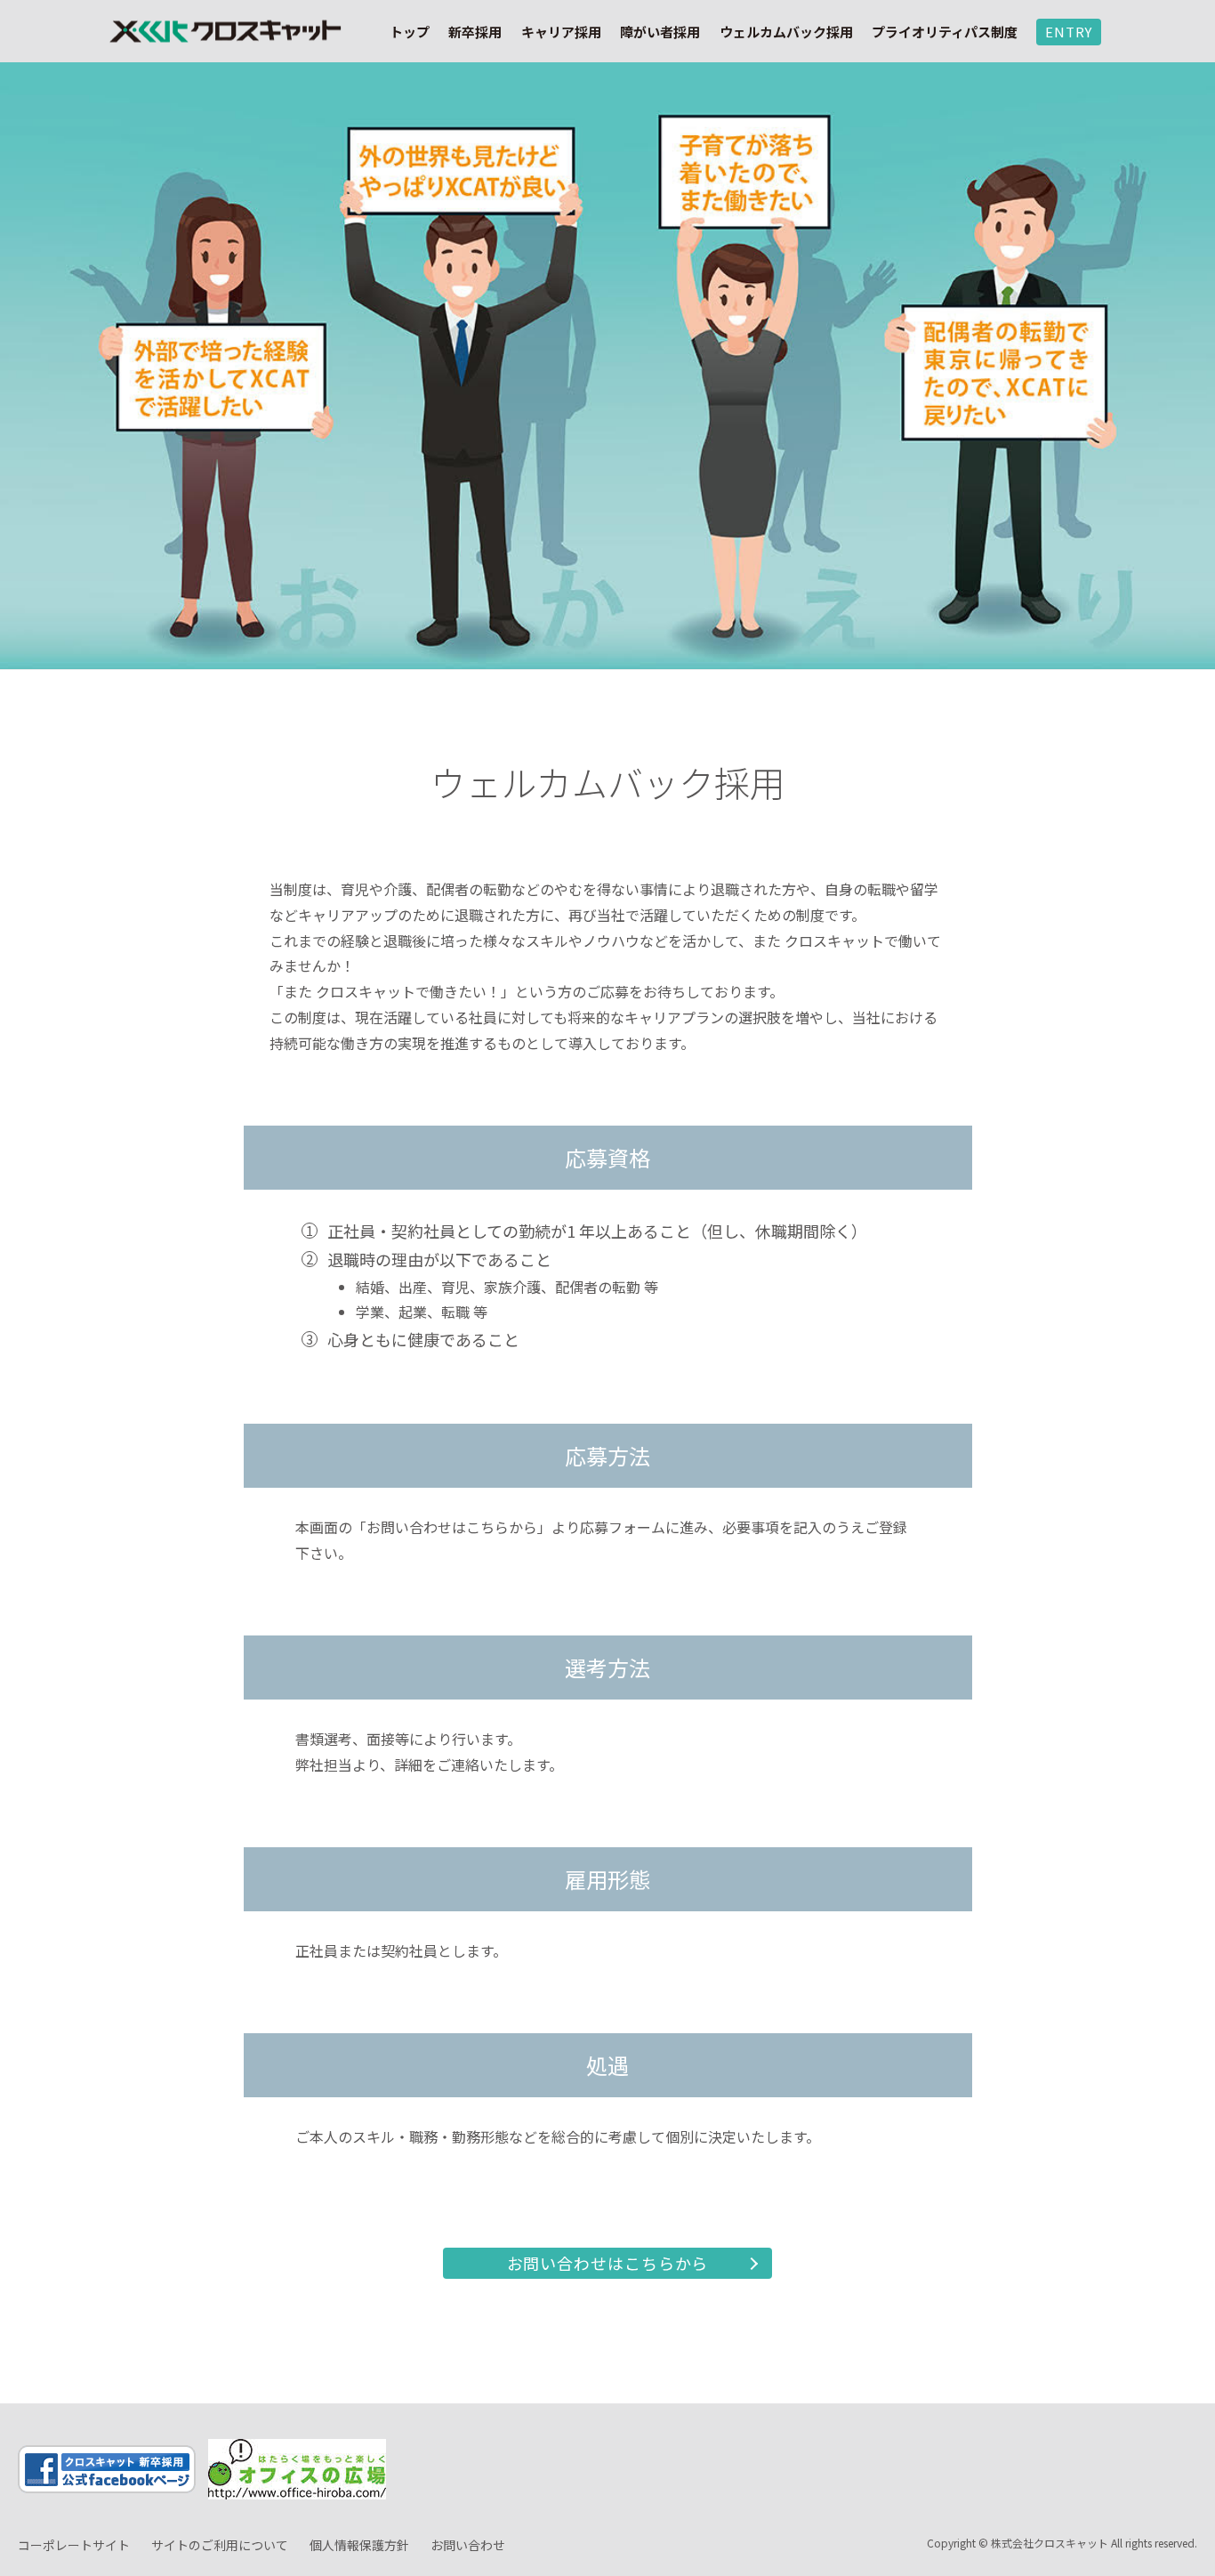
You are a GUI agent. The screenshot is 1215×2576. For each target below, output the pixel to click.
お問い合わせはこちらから (608, 2263)
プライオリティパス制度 (945, 32)
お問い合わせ (468, 2545)
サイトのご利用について (220, 2545)
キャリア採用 (561, 32)
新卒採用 (475, 32)
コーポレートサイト (74, 2545)
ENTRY (1069, 32)
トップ (410, 32)
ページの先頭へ (1179, 2452)
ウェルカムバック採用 (786, 32)
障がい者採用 (660, 32)
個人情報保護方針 (359, 2545)
